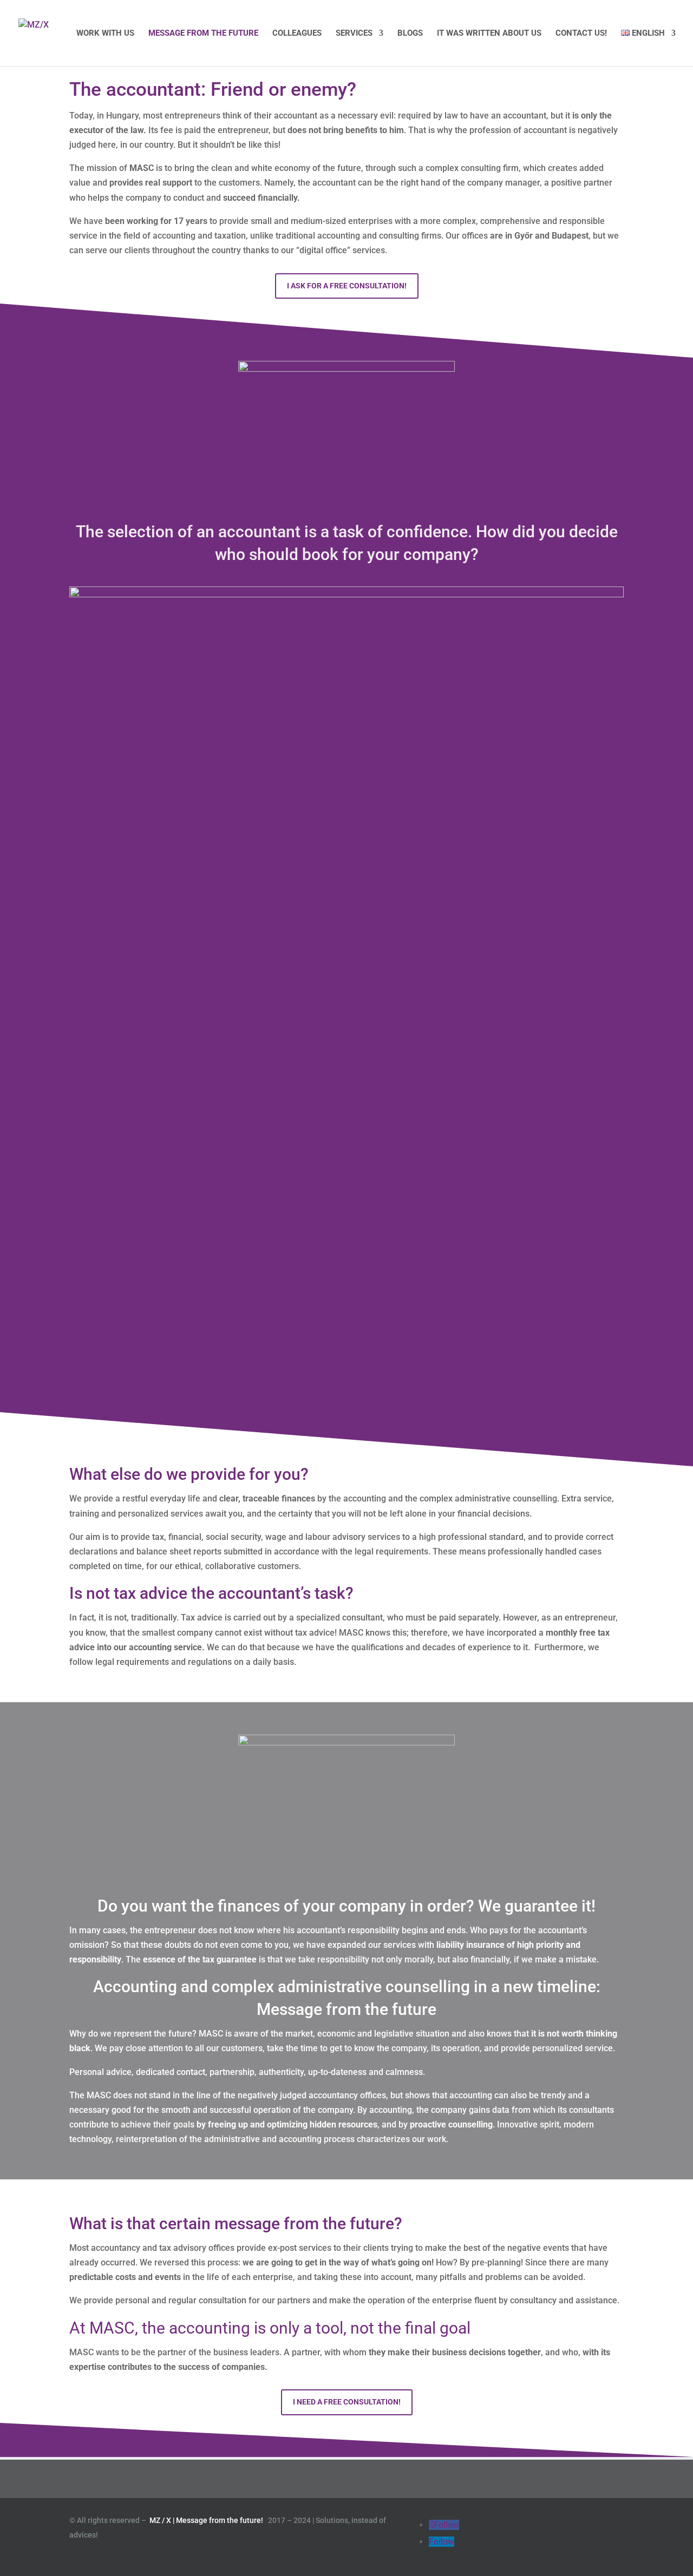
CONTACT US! (581, 34)
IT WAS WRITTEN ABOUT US (489, 34)
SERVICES (354, 34)
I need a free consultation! (347, 2402)
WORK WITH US (105, 34)
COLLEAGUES (297, 34)
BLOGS (410, 34)
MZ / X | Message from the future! (207, 2520)
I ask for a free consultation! (347, 286)
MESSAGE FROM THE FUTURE (203, 34)
